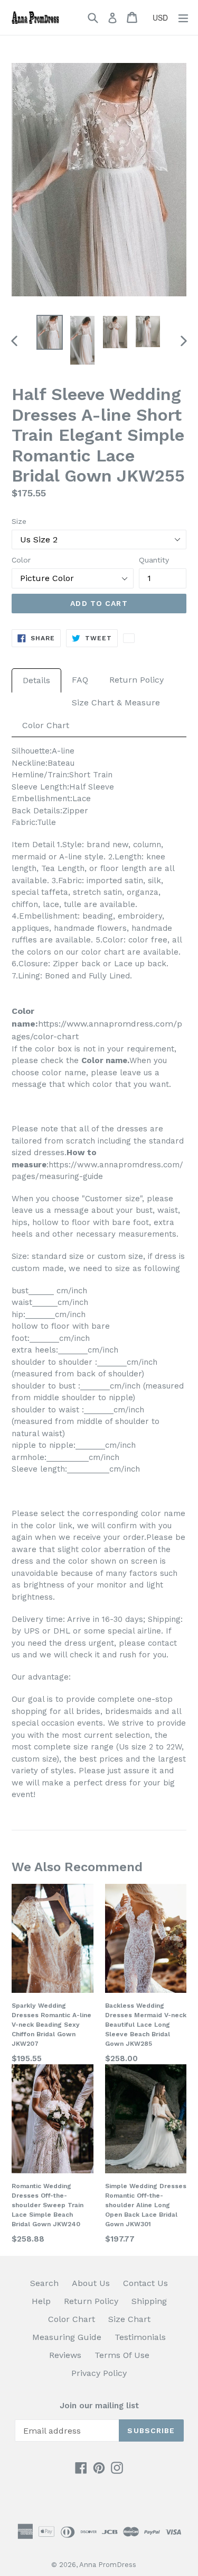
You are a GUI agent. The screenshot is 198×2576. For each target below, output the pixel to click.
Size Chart (129, 2319)
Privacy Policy (99, 2373)
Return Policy (136, 680)
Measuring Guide (67, 2337)
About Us (91, 2283)
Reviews (65, 2355)
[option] (50, 332)
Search (44, 2283)
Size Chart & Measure (116, 702)
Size (19, 521)
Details (36, 680)
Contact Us (145, 2283)
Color (21, 560)
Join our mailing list (99, 2406)
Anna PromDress (108, 2565)
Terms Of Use (122, 2355)
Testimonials (140, 2337)
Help (41, 2301)
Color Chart (46, 725)
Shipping (149, 2301)
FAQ (80, 680)
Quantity (154, 560)
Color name (104, 1060)
